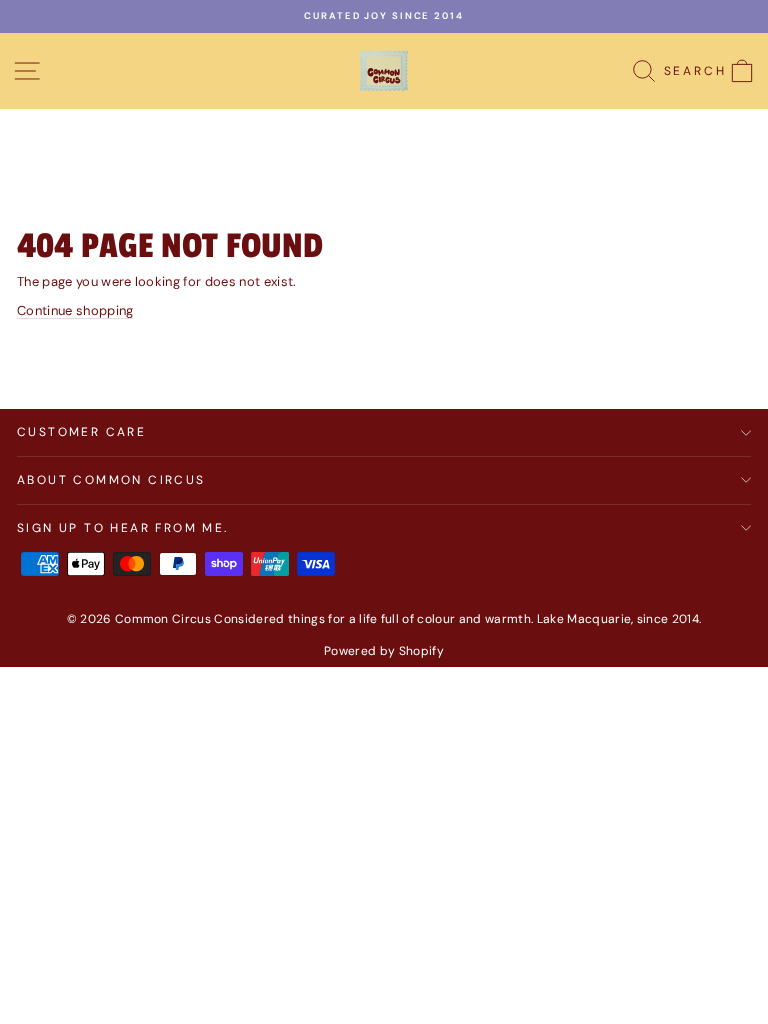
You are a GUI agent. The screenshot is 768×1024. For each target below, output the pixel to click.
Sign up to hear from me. (123, 528)
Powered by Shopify (384, 651)
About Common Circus (111, 480)
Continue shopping (75, 310)
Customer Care (81, 432)
